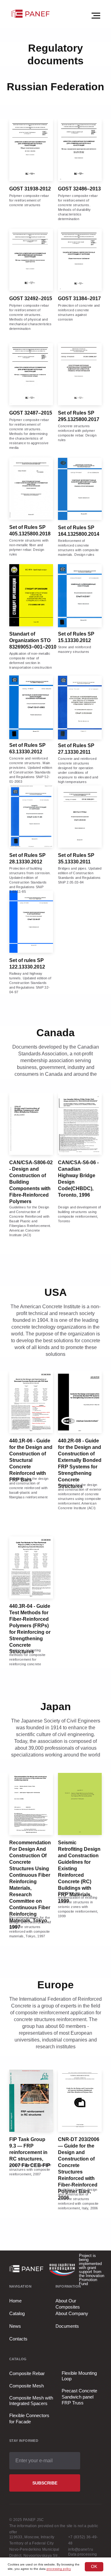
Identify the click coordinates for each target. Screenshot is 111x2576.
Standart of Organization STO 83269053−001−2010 (33, 640)
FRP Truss (73, 2403)
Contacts (18, 2339)
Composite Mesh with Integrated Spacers (31, 2401)
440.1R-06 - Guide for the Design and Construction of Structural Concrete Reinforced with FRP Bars (31, 1460)
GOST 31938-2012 (30, 189)
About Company (72, 2313)
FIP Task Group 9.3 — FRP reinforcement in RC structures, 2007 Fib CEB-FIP (30, 2152)
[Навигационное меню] (96, 16)
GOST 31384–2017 (79, 298)
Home (15, 2301)
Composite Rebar (27, 2373)
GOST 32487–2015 (31, 413)
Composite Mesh (27, 2386)
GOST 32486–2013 (79, 189)
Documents (67, 2326)
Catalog (17, 2313)
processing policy (59, 2569)
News (15, 2326)
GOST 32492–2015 (31, 298)
